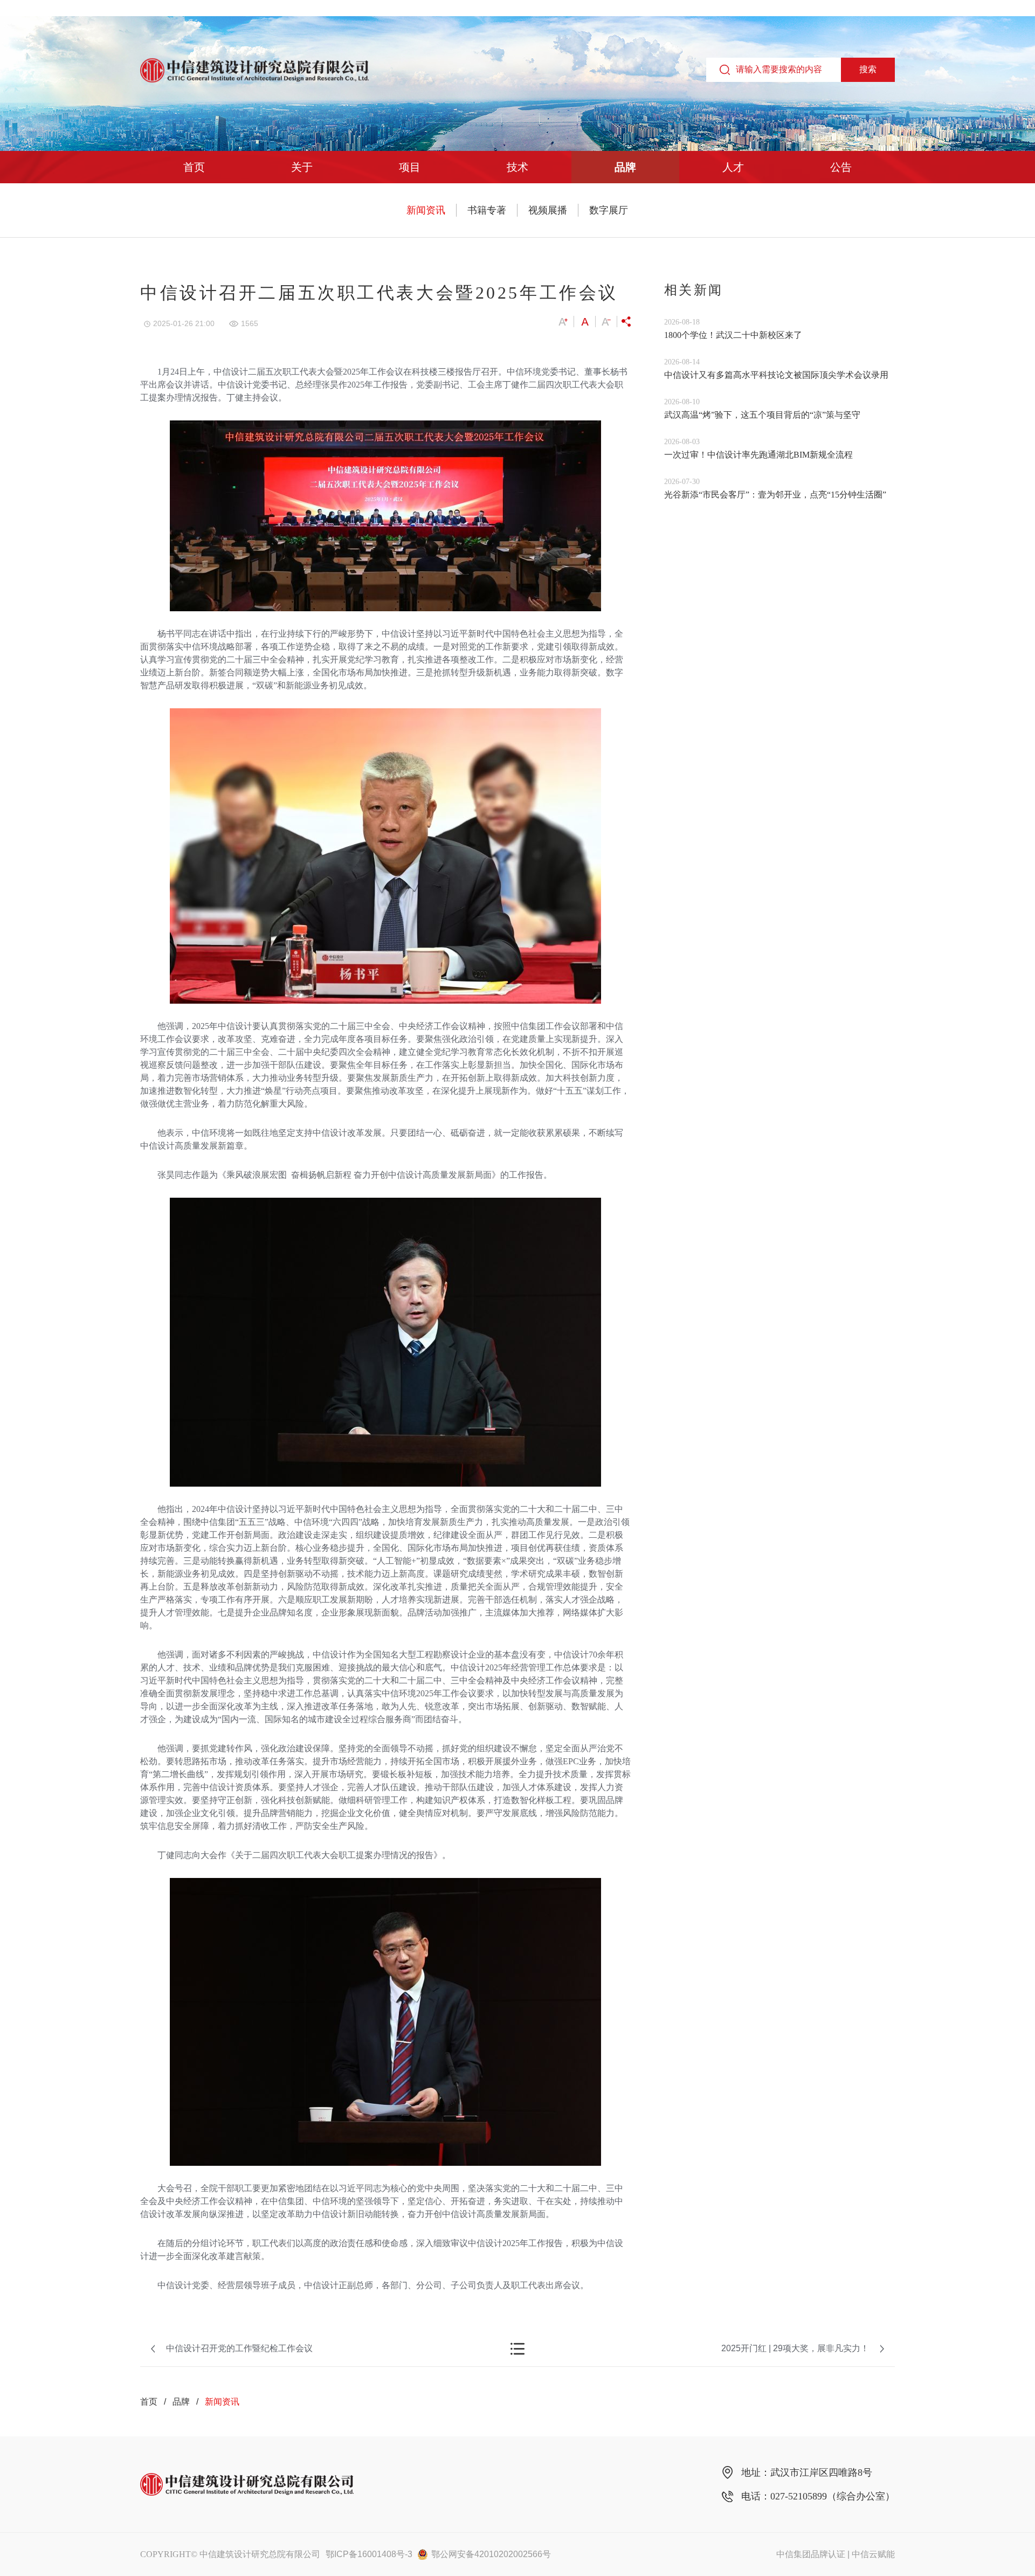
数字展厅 (609, 210)
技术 (517, 167)
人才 (733, 167)
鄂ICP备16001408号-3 (369, 2554)
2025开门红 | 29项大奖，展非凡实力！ (795, 2348)
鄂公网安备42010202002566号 (491, 2554)
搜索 (868, 69)
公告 (841, 167)
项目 (410, 167)
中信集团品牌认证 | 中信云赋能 (836, 2554)
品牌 (625, 167)
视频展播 (548, 210)
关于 (302, 167)
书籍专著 (487, 210)
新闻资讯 (426, 210)
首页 (194, 167)
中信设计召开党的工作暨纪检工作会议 (239, 2348)
